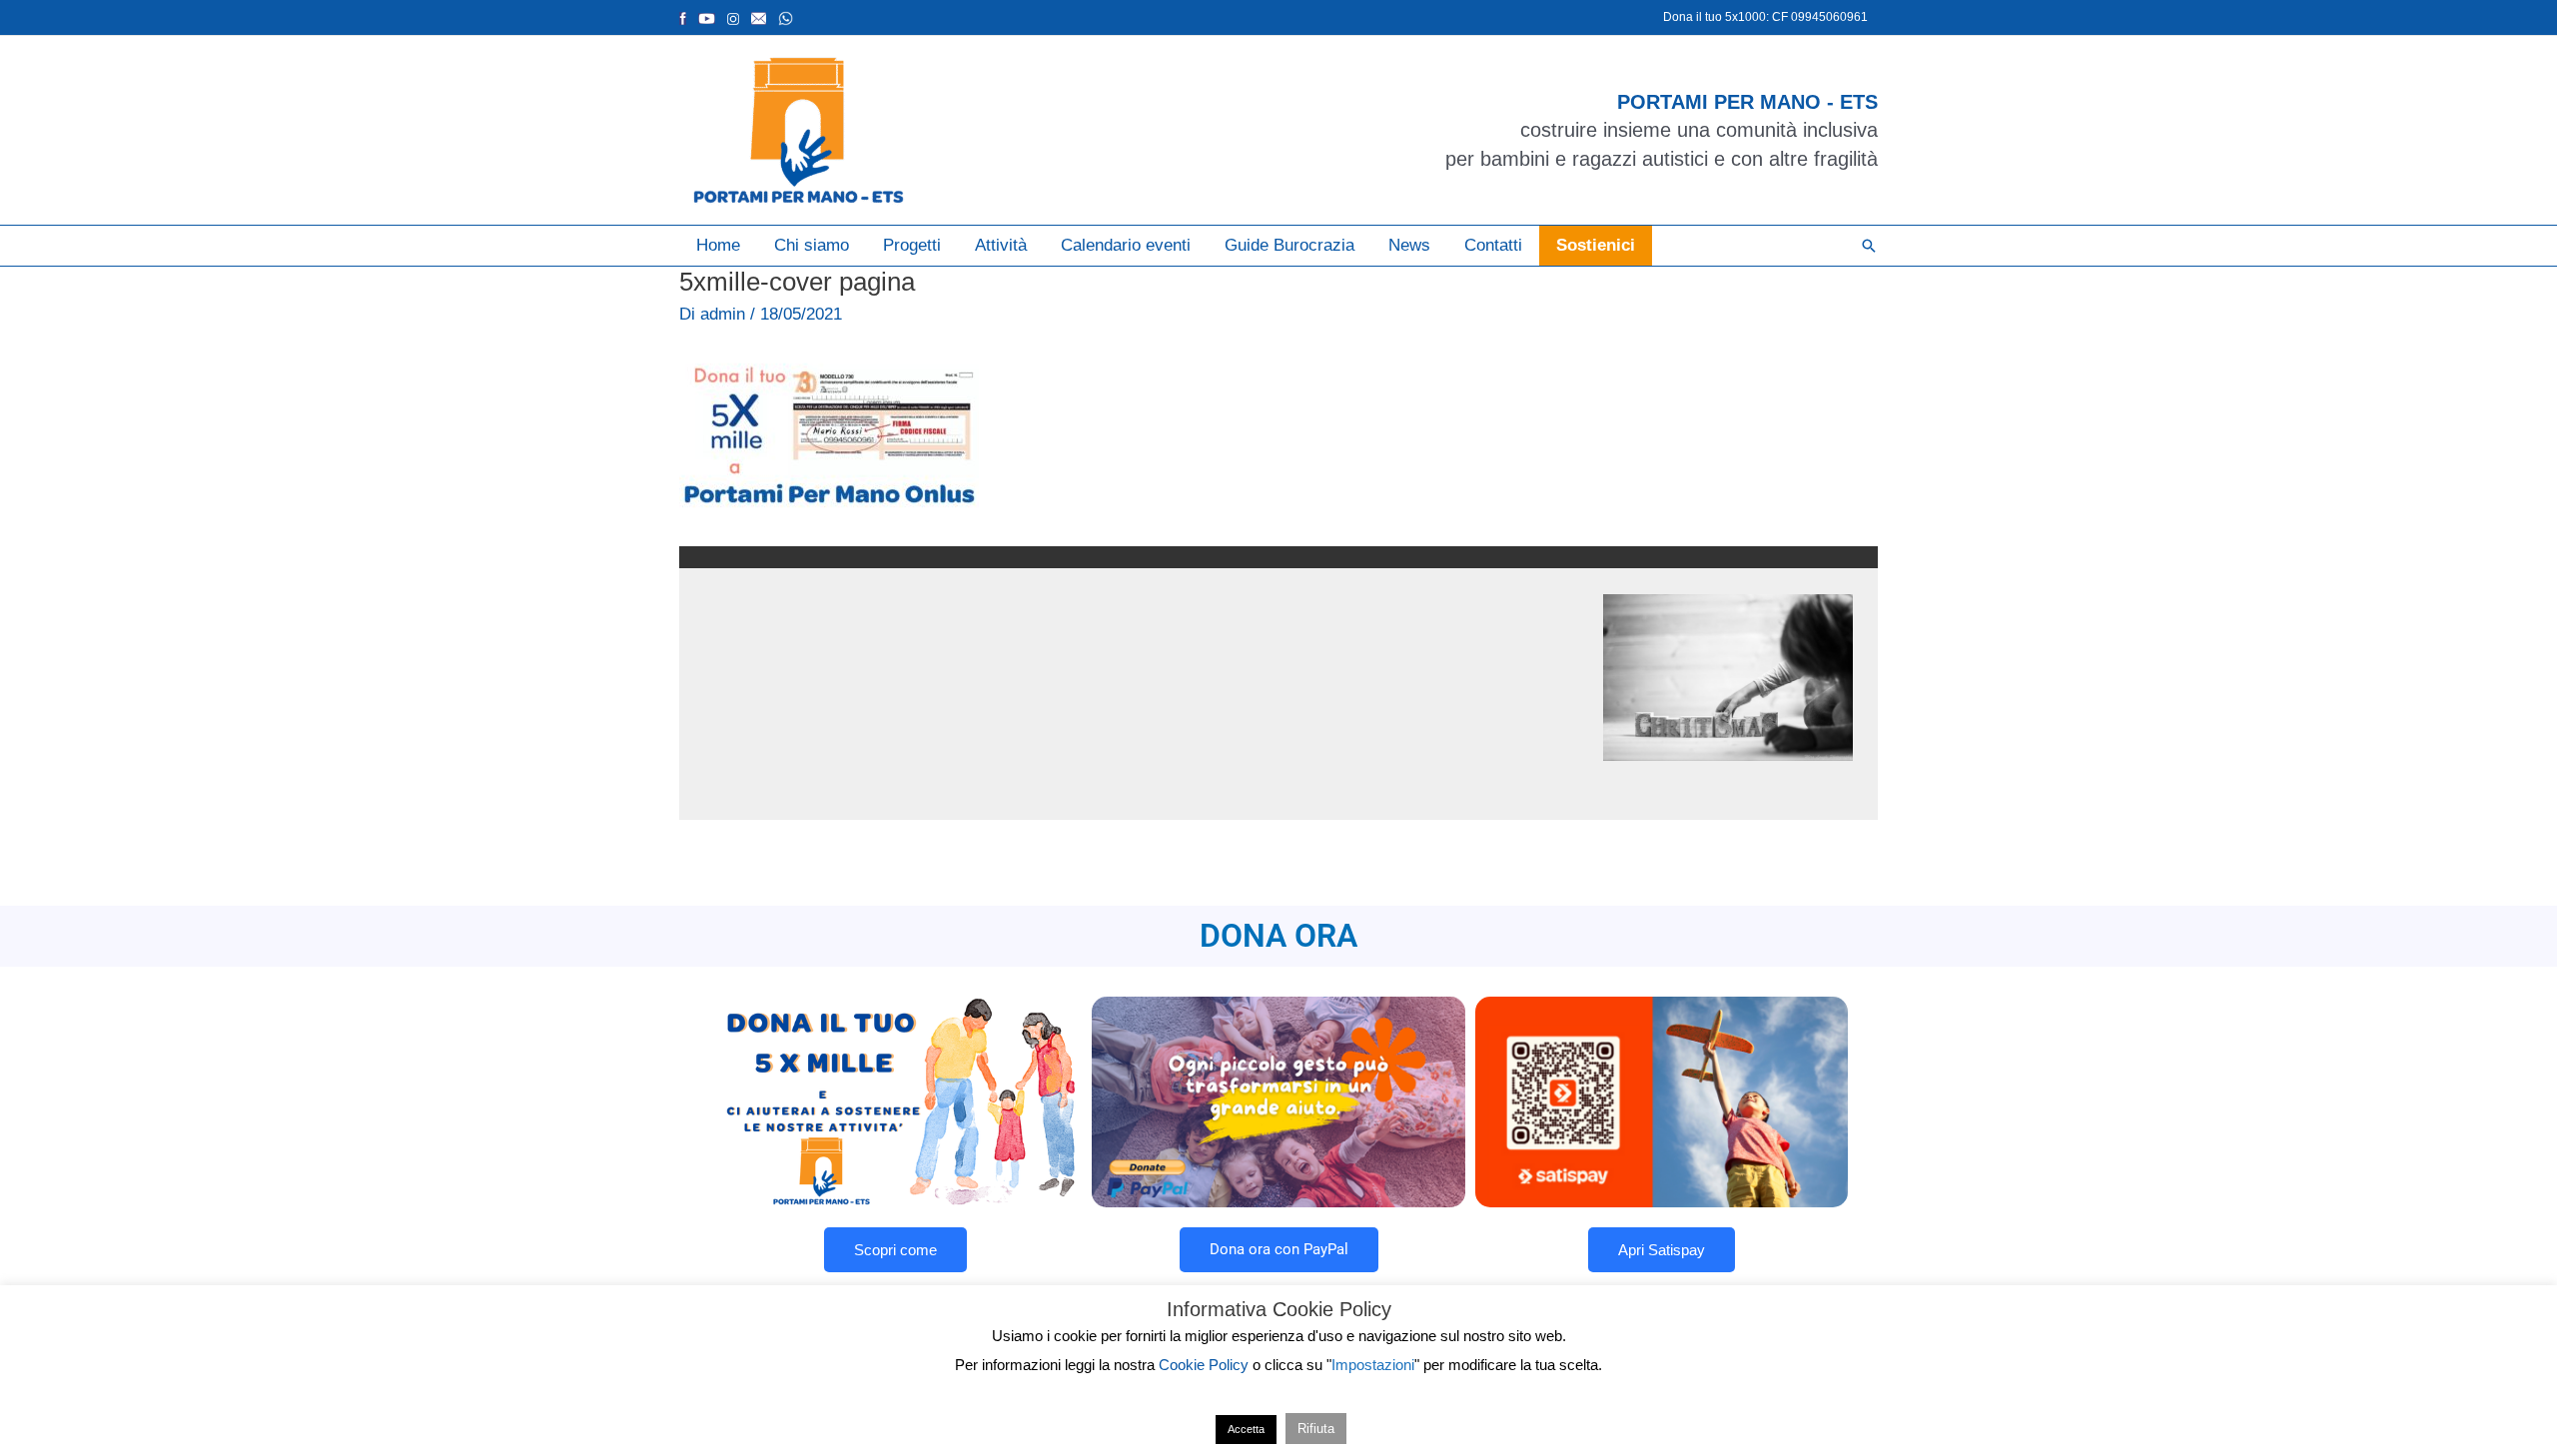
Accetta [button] (1246, 1429)
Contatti (1493, 245)
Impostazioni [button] (1373, 1365)
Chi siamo (812, 245)
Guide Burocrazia (1289, 245)
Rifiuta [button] (1316, 1429)
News (1409, 245)
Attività (1001, 245)
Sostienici (1596, 245)
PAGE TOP (2486, 1395)
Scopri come (895, 1250)
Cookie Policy (1204, 1365)
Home (718, 245)
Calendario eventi (1126, 245)
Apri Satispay (1662, 1250)
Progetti (912, 245)
